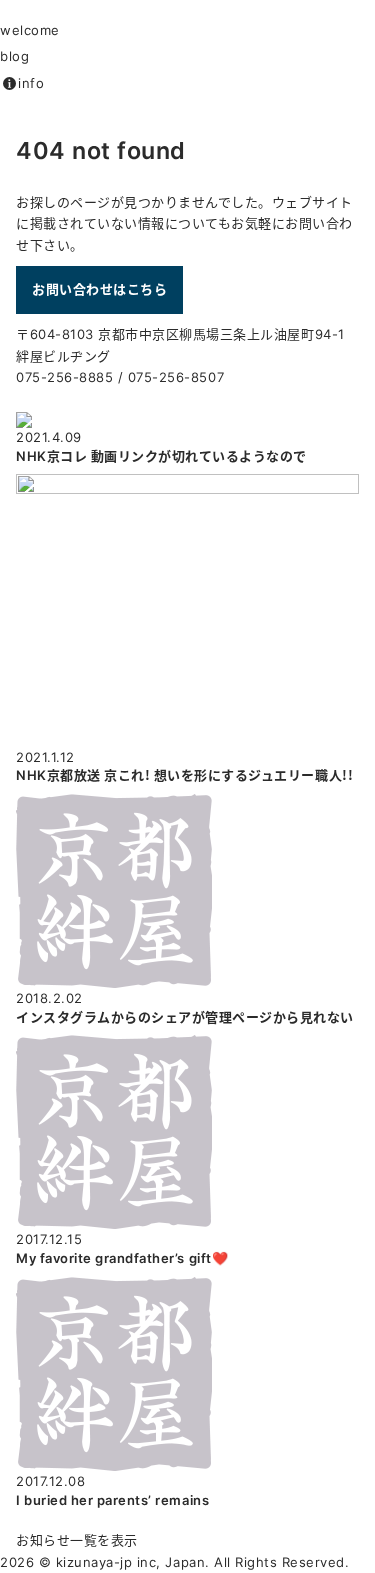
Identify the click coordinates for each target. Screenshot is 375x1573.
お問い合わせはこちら (99, 289)
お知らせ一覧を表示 (77, 1540)
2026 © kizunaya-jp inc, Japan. (105, 1562)
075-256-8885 (64, 377)
